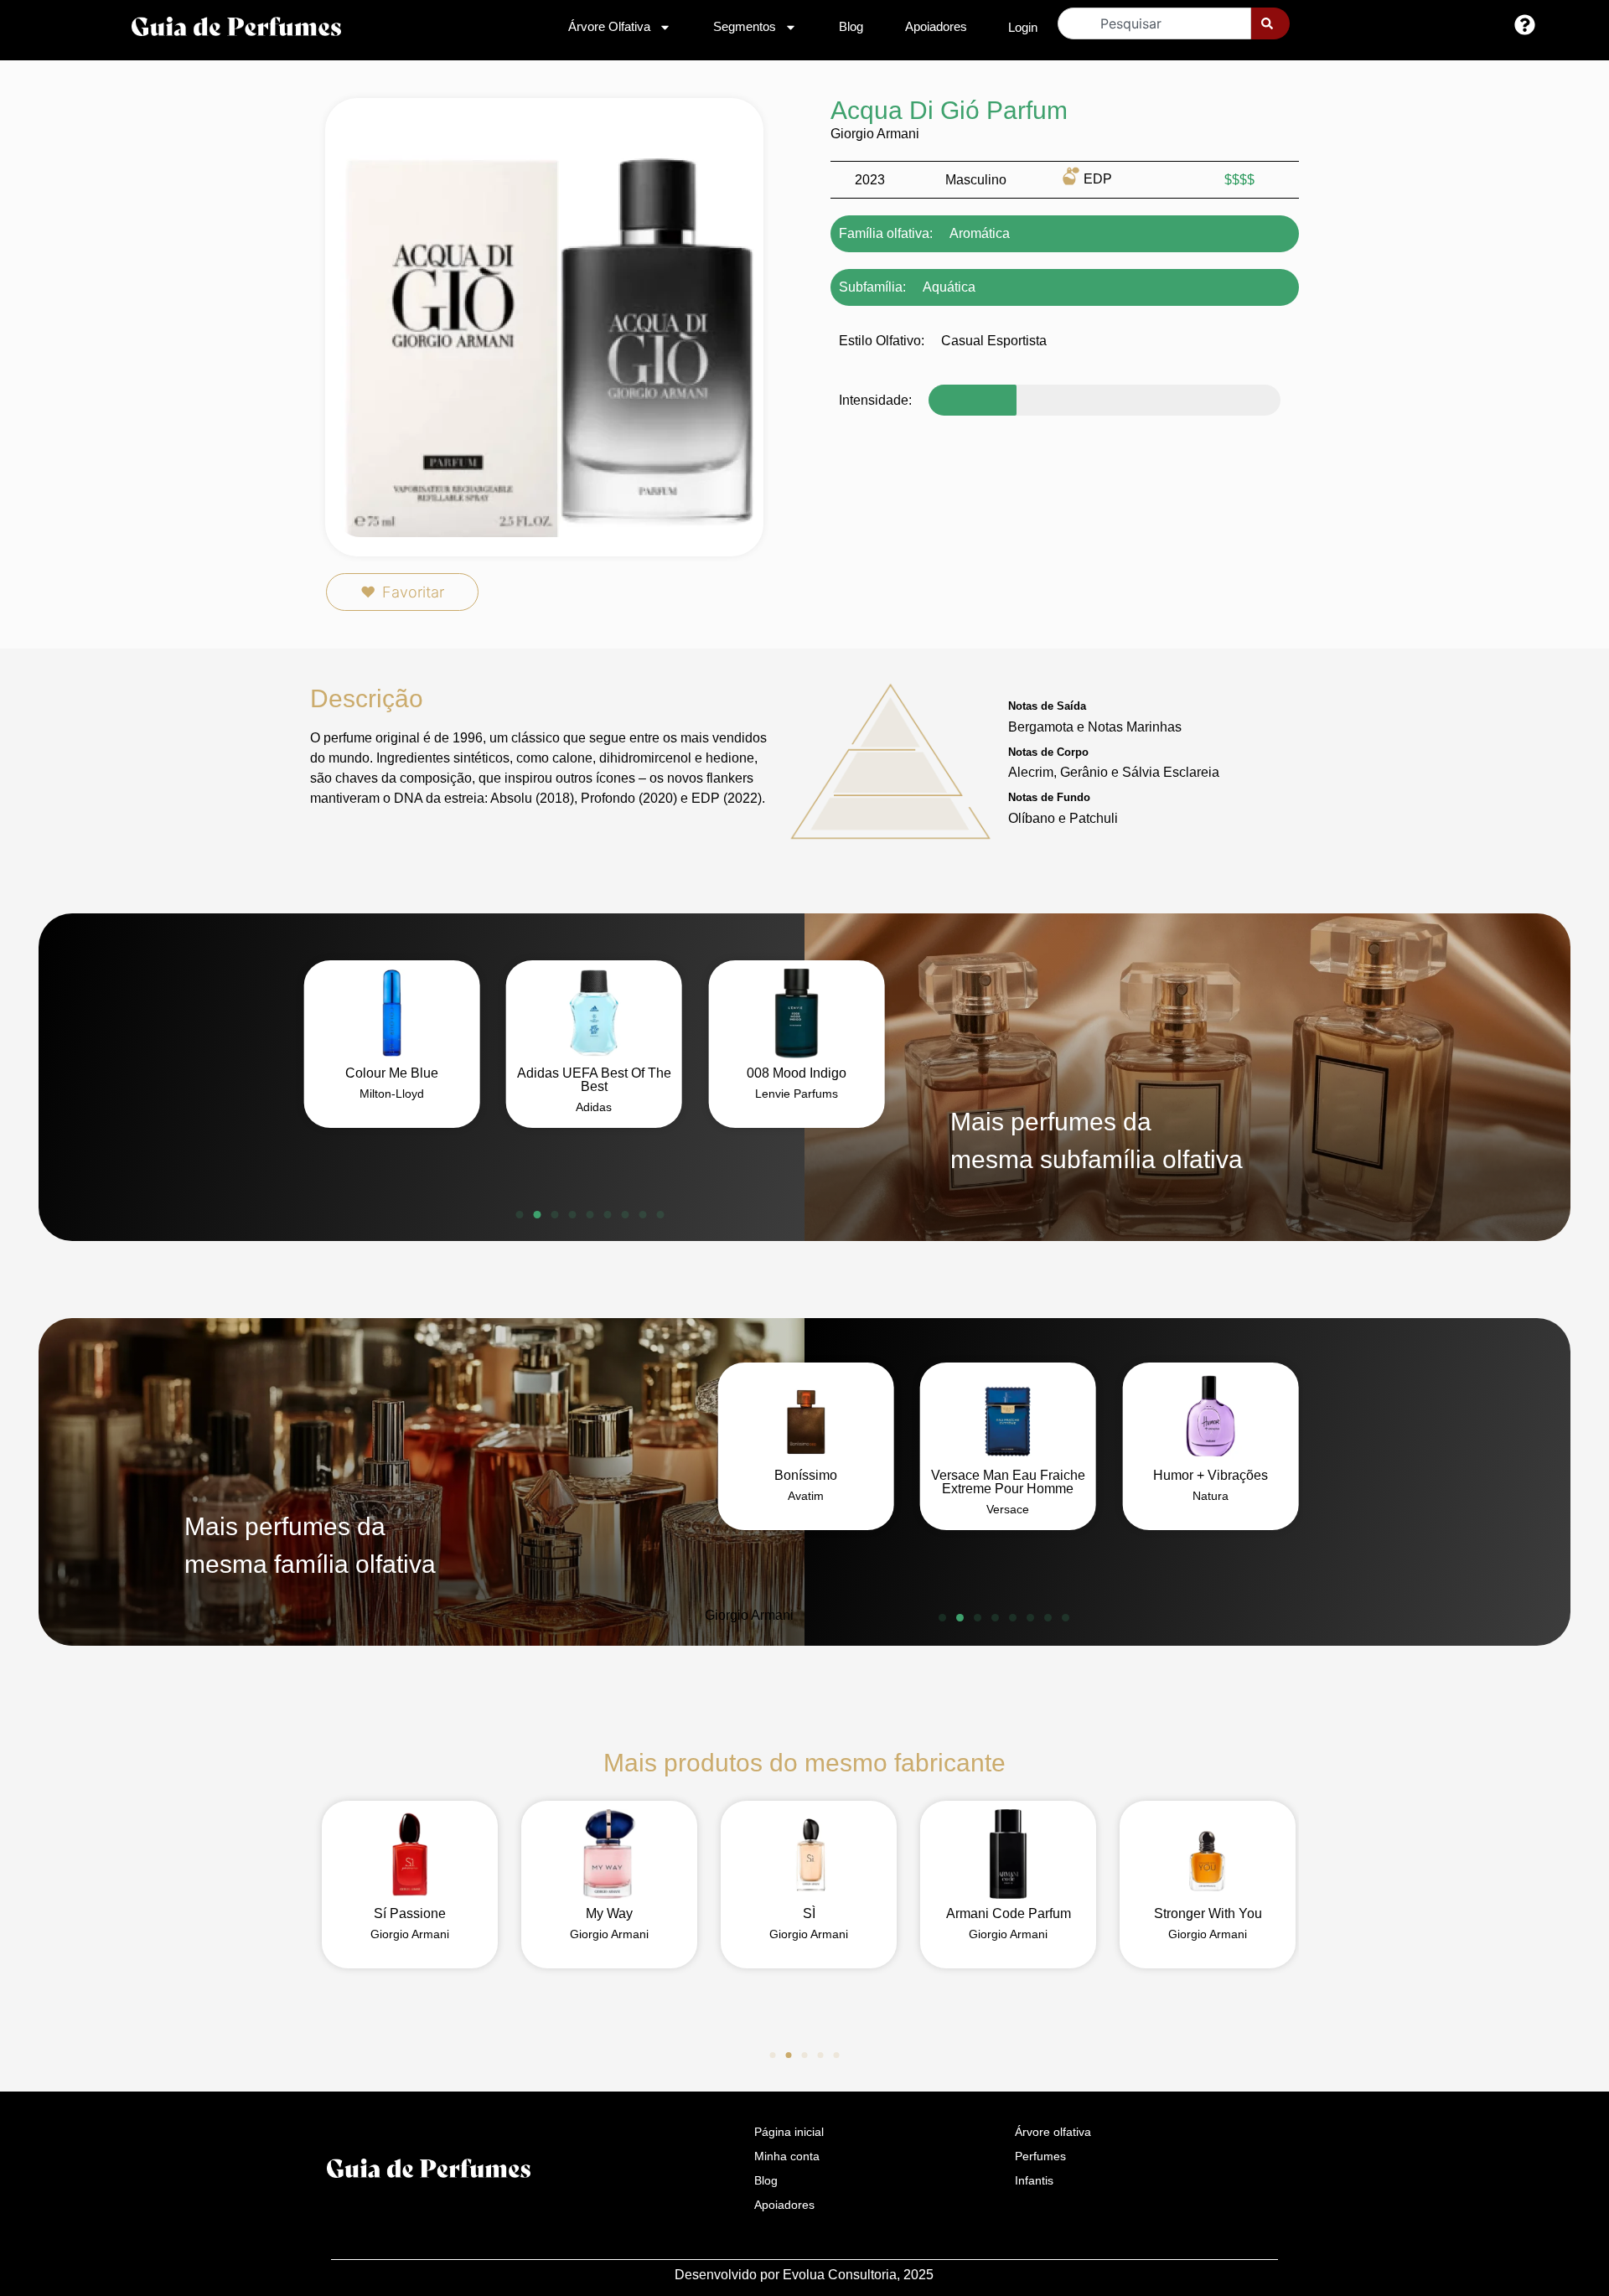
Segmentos (745, 26)
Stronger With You (1208, 1913)
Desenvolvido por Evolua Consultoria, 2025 (804, 2275)
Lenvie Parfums (797, 1094)
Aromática (980, 233)
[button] (520, 1215)
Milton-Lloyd (392, 1094)
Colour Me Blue (392, 1073)
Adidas (594, 1107)
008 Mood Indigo (797, 1073)
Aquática (949, 287)
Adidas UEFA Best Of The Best (594, 1080)
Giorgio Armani (875, 134)
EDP (1098, 179)
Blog (851, 26)
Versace (1008, 1509)
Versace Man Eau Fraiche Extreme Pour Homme (1008, 1482)
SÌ (809, 1913)
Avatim (806, 1496)
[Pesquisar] (1270, 23)
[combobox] (1154, 23)
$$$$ (1239, 180)
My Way (609, 1913)
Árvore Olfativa (609, 26)
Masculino (976, 180)
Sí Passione (410, 1913)
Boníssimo (806, 1475)
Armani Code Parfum (1009, 1913)
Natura (1211, 1496)
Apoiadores (936, 26)
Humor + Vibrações (1211, 1475)
